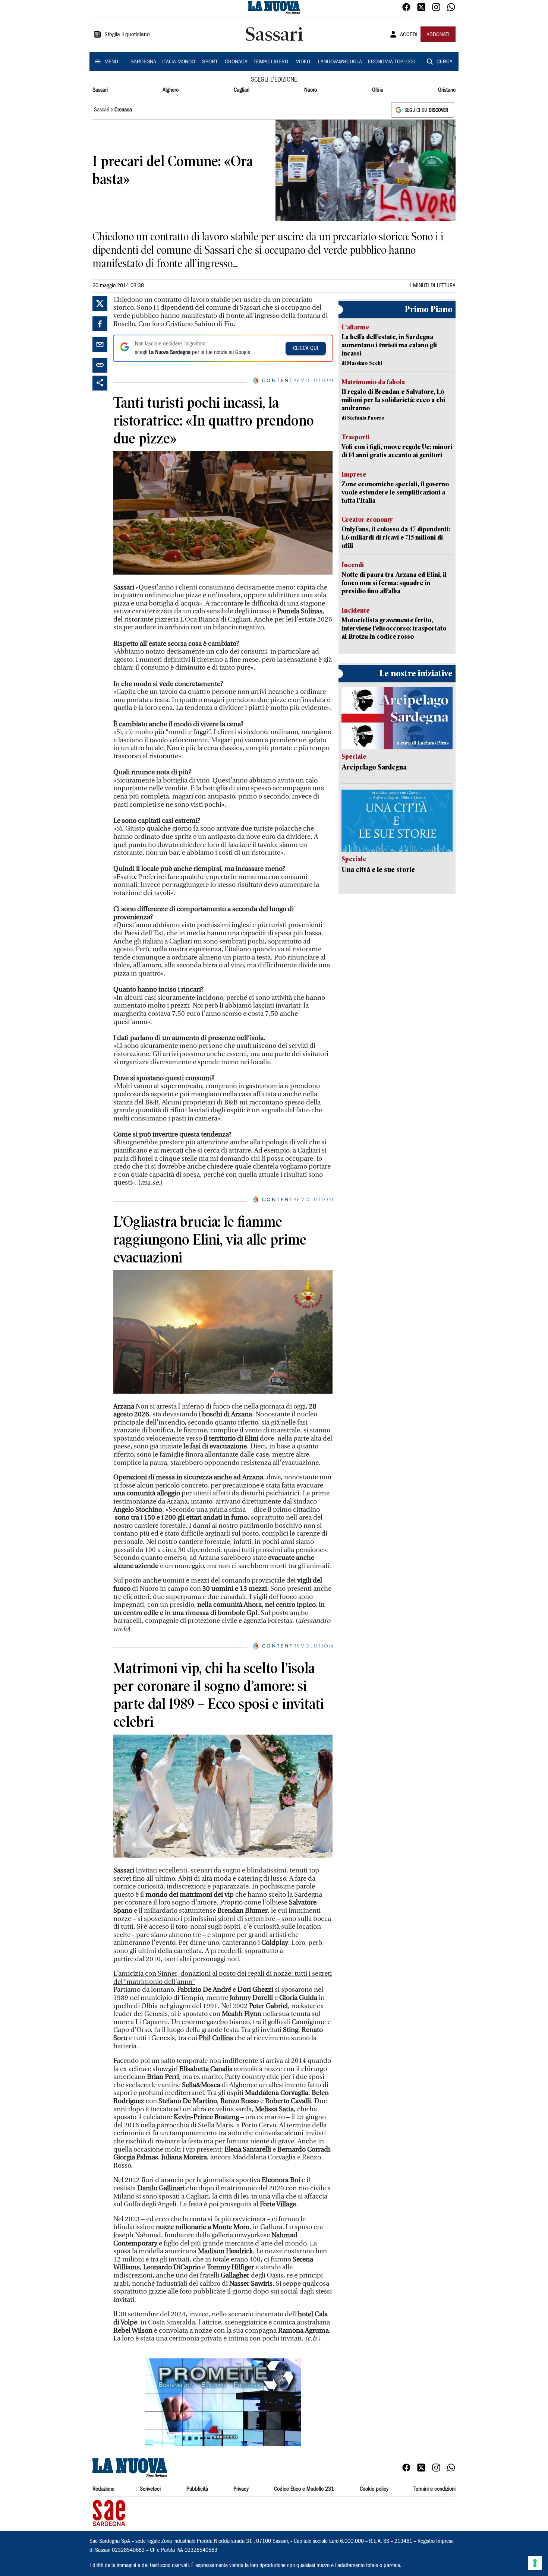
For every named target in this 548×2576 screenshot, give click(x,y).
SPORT (210, 62)
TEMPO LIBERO (271, 62)
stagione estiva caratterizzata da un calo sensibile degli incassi (219, 608)
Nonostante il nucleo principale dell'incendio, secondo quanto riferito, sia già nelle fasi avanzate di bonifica (215, 1422)
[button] (223, 2402)
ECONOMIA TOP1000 (392, 62)
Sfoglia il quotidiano (127, 35)
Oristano (447, 90)
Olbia (378, 90)
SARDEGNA (143, 62)
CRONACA (236, 62)
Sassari (100, 90)
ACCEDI (409, 35)
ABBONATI (438, 35)
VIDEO (303, 62)
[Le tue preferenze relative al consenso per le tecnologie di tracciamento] (535, 2563)
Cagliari (242, 90)
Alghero (171, 90)
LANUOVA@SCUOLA (340, 62)
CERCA (445, 62)
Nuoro (311, 90)
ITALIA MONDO (179, 62)
